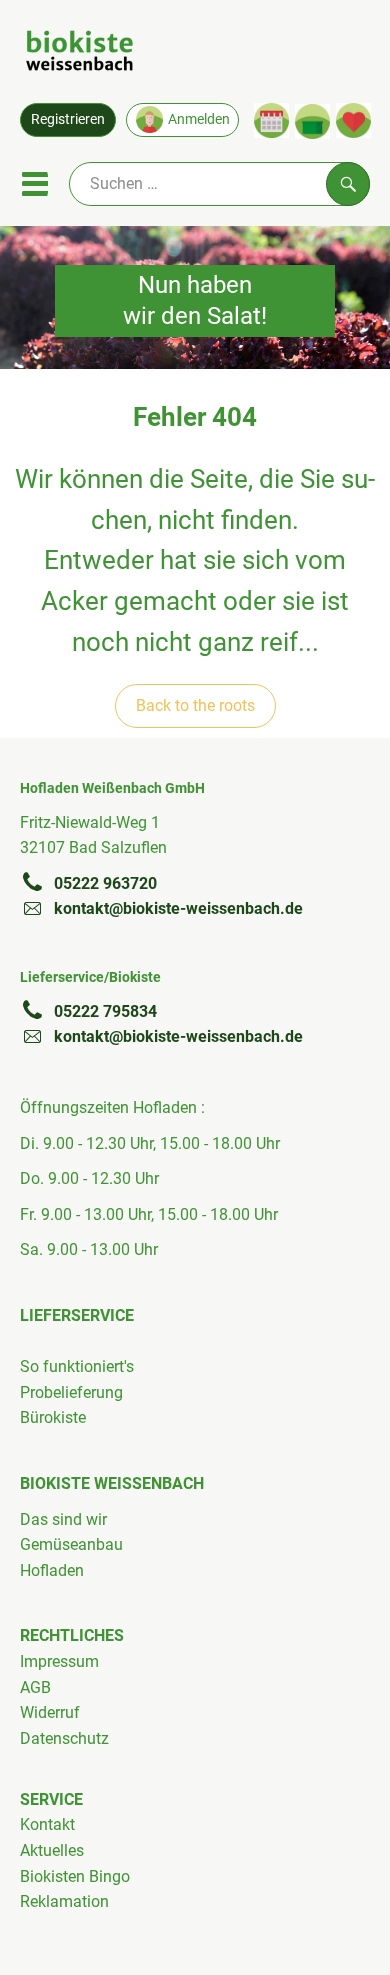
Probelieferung (71, 1392)
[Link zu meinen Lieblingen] (353, 120)
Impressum (59, 1661)
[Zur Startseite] (79, 54)
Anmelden (199, 119)
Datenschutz (64, 1738)
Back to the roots (195, 705)
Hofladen (52, 1570)
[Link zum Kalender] (271, 120)
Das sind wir (63, 1519)
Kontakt (47, 1824)
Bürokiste (53, 1417)
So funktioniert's (77, 1366)
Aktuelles (52, 1850)
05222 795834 (105, 1011)
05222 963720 (105, 883)
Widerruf (50, 1712)
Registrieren (68, 119)
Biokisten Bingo (75, 1876)
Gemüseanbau (71, 1544)
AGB (35, 1687)
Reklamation (64, 1901)
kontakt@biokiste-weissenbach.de (178, 908)
